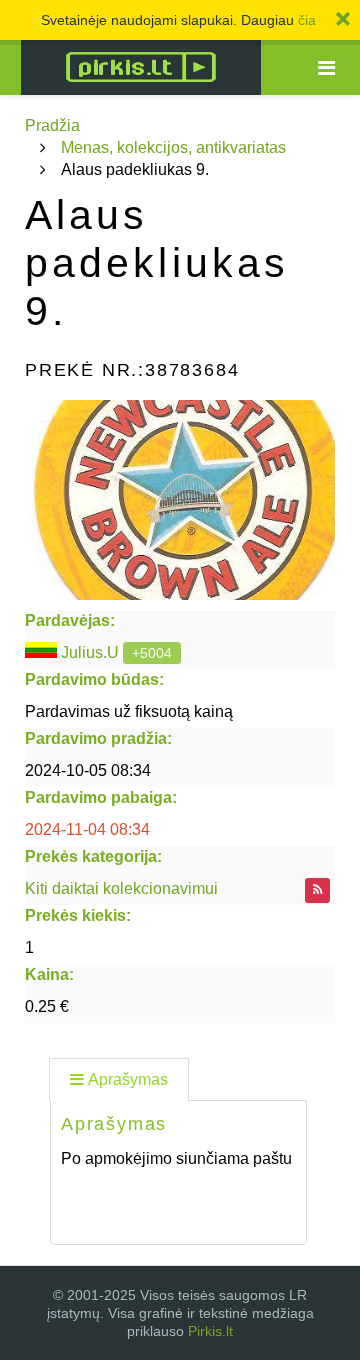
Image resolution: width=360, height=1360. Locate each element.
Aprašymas (128, 1079)
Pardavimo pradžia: (98, 738)
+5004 (152, 653)
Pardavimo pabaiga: (101, 797)
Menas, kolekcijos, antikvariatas (173, 147)
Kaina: (49, 974)
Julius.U (90, 652)
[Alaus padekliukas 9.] (180, 500)
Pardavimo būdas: (94, 679)
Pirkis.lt (210, 1331)
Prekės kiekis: (78, 915)
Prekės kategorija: (93, 856)
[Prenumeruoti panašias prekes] (317, 890)
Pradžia (52, 125)
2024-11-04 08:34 (87, 829)
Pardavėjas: (70, 620)
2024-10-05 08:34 (88, 770)
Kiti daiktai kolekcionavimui (121, 888)
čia (307, 20)
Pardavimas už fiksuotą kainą (129, 711)
